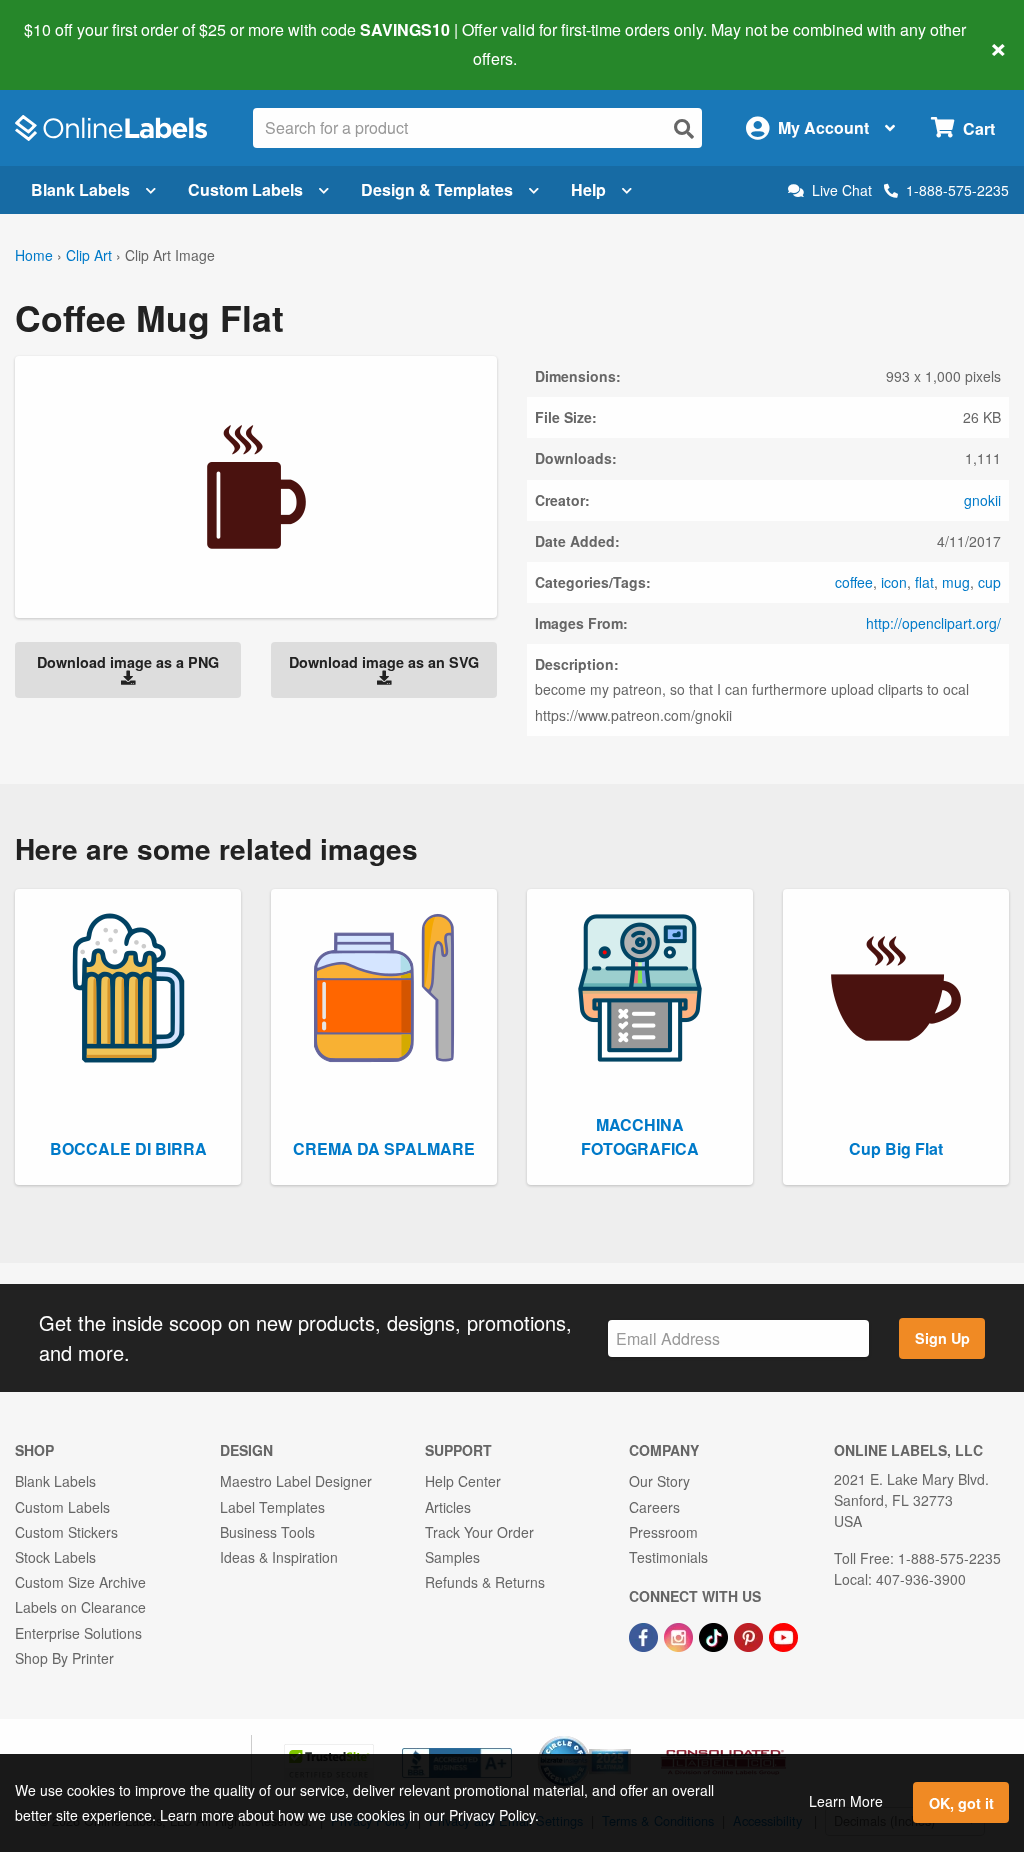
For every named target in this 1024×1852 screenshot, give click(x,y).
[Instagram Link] (680, 1635)
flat (924, 582)
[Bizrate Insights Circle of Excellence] (624, 1738)
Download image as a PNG (128, 662)
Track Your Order (479, 1532)
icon (894, 582)
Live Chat (842, 190)
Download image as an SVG (384, 662)
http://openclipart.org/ (933, 623)
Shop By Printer (64, 1658)
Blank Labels (80, 189)
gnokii (982, 500)
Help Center (463, 1481)
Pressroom (663, 1532)
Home (34, 255)
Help (588, 189)
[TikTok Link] (715, 1635)
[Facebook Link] (645, 1635)
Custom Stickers (66, 1532)
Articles (448, 1507)
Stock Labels (55, 1557)
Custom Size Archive (80, 1582)
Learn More (846, 1801)
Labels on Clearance (80, 1607)
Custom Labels (245, 189)
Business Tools (267, 1532)
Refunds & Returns (485, 1582)
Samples (452, 1557)
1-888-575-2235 (957, 190)
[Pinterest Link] (750, 1635)
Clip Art (89, 255)
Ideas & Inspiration (279, 1557)
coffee (854, 582)
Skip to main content (72, 44)
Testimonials (668, 1557)
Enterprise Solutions (78, 1633)
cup (989, 582)
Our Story (659, 1481)
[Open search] (684, 128)
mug (956, 582)
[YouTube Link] (783, 1635)
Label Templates (272, 1507)
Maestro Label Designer (296, 1481)
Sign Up (942, 1338)
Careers (654, 1507)
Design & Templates (437, 189)
